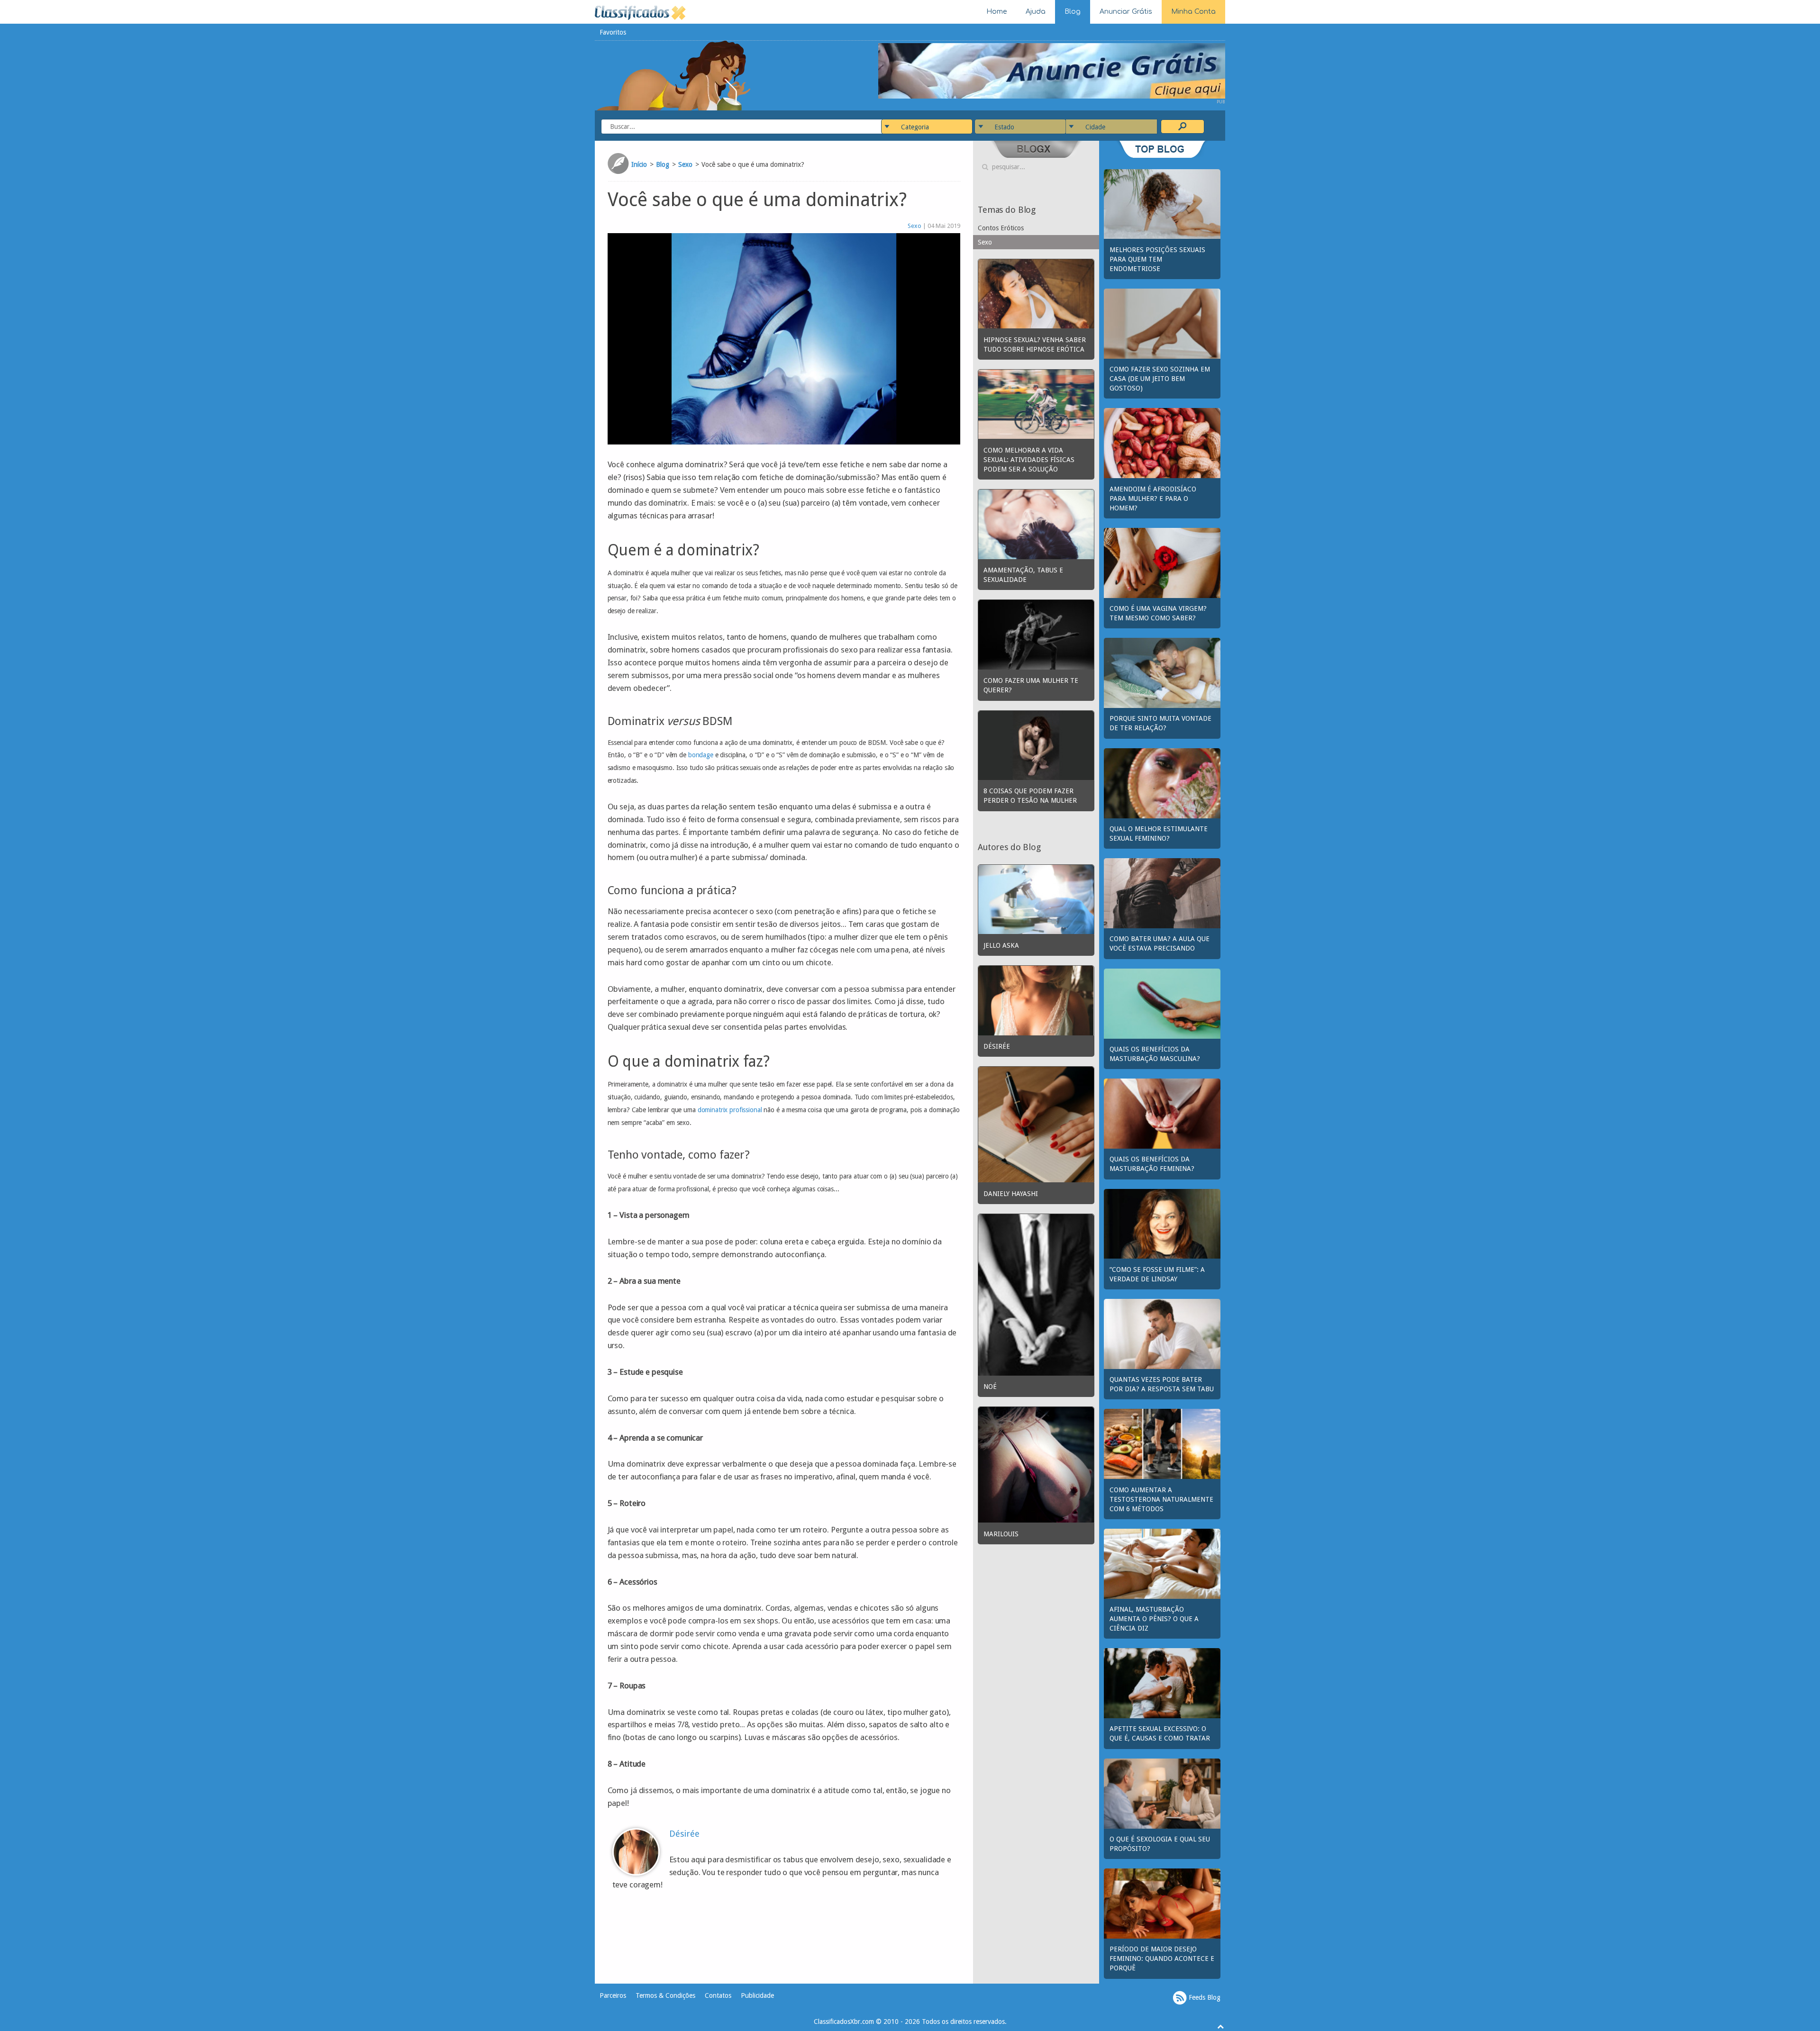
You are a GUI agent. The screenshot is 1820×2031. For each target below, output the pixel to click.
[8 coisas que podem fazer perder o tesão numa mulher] (1036, 745)
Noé (990, 1387)
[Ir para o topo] (1220, 2026)
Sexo (685, 164)
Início (639, 164)
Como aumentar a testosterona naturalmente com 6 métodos (1161, 1499)
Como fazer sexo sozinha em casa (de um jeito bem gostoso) (1160, 379)
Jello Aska (1001, 945)
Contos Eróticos (1001, 228)
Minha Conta (1193, 12)
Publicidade (757, 1995)
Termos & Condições (665, 1995)
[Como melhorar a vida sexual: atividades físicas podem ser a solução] (1036, 404)
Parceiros (613, 1995)
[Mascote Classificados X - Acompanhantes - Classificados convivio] (673, 75)
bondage (701, 755)
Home (996, 12)
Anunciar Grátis (1126, 12)
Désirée (684, 1834)
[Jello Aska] (1036, 899)
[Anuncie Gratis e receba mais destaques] (1052, 70)
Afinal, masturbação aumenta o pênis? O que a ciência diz (1154, 1619)
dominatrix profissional (730, 1110)
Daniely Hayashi (1011, 1194)
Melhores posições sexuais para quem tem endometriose (1157, 259)
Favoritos (613, 32)
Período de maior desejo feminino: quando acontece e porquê (1162, 1958)
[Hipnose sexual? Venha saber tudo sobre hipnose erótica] (1036, 293)
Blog (1073, 12)
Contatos (718, 1995)
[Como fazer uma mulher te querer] (1036, 634)
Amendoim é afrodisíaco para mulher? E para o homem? (1153, 499)
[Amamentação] (1036, 524)
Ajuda (1036, 12)
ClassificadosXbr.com (844, 2022)
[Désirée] (1036, 1000)
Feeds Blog (1204, 1997)
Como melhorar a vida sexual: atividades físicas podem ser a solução (1029, 460)
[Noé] (1036, 1294)
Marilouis (1001, 1534)
